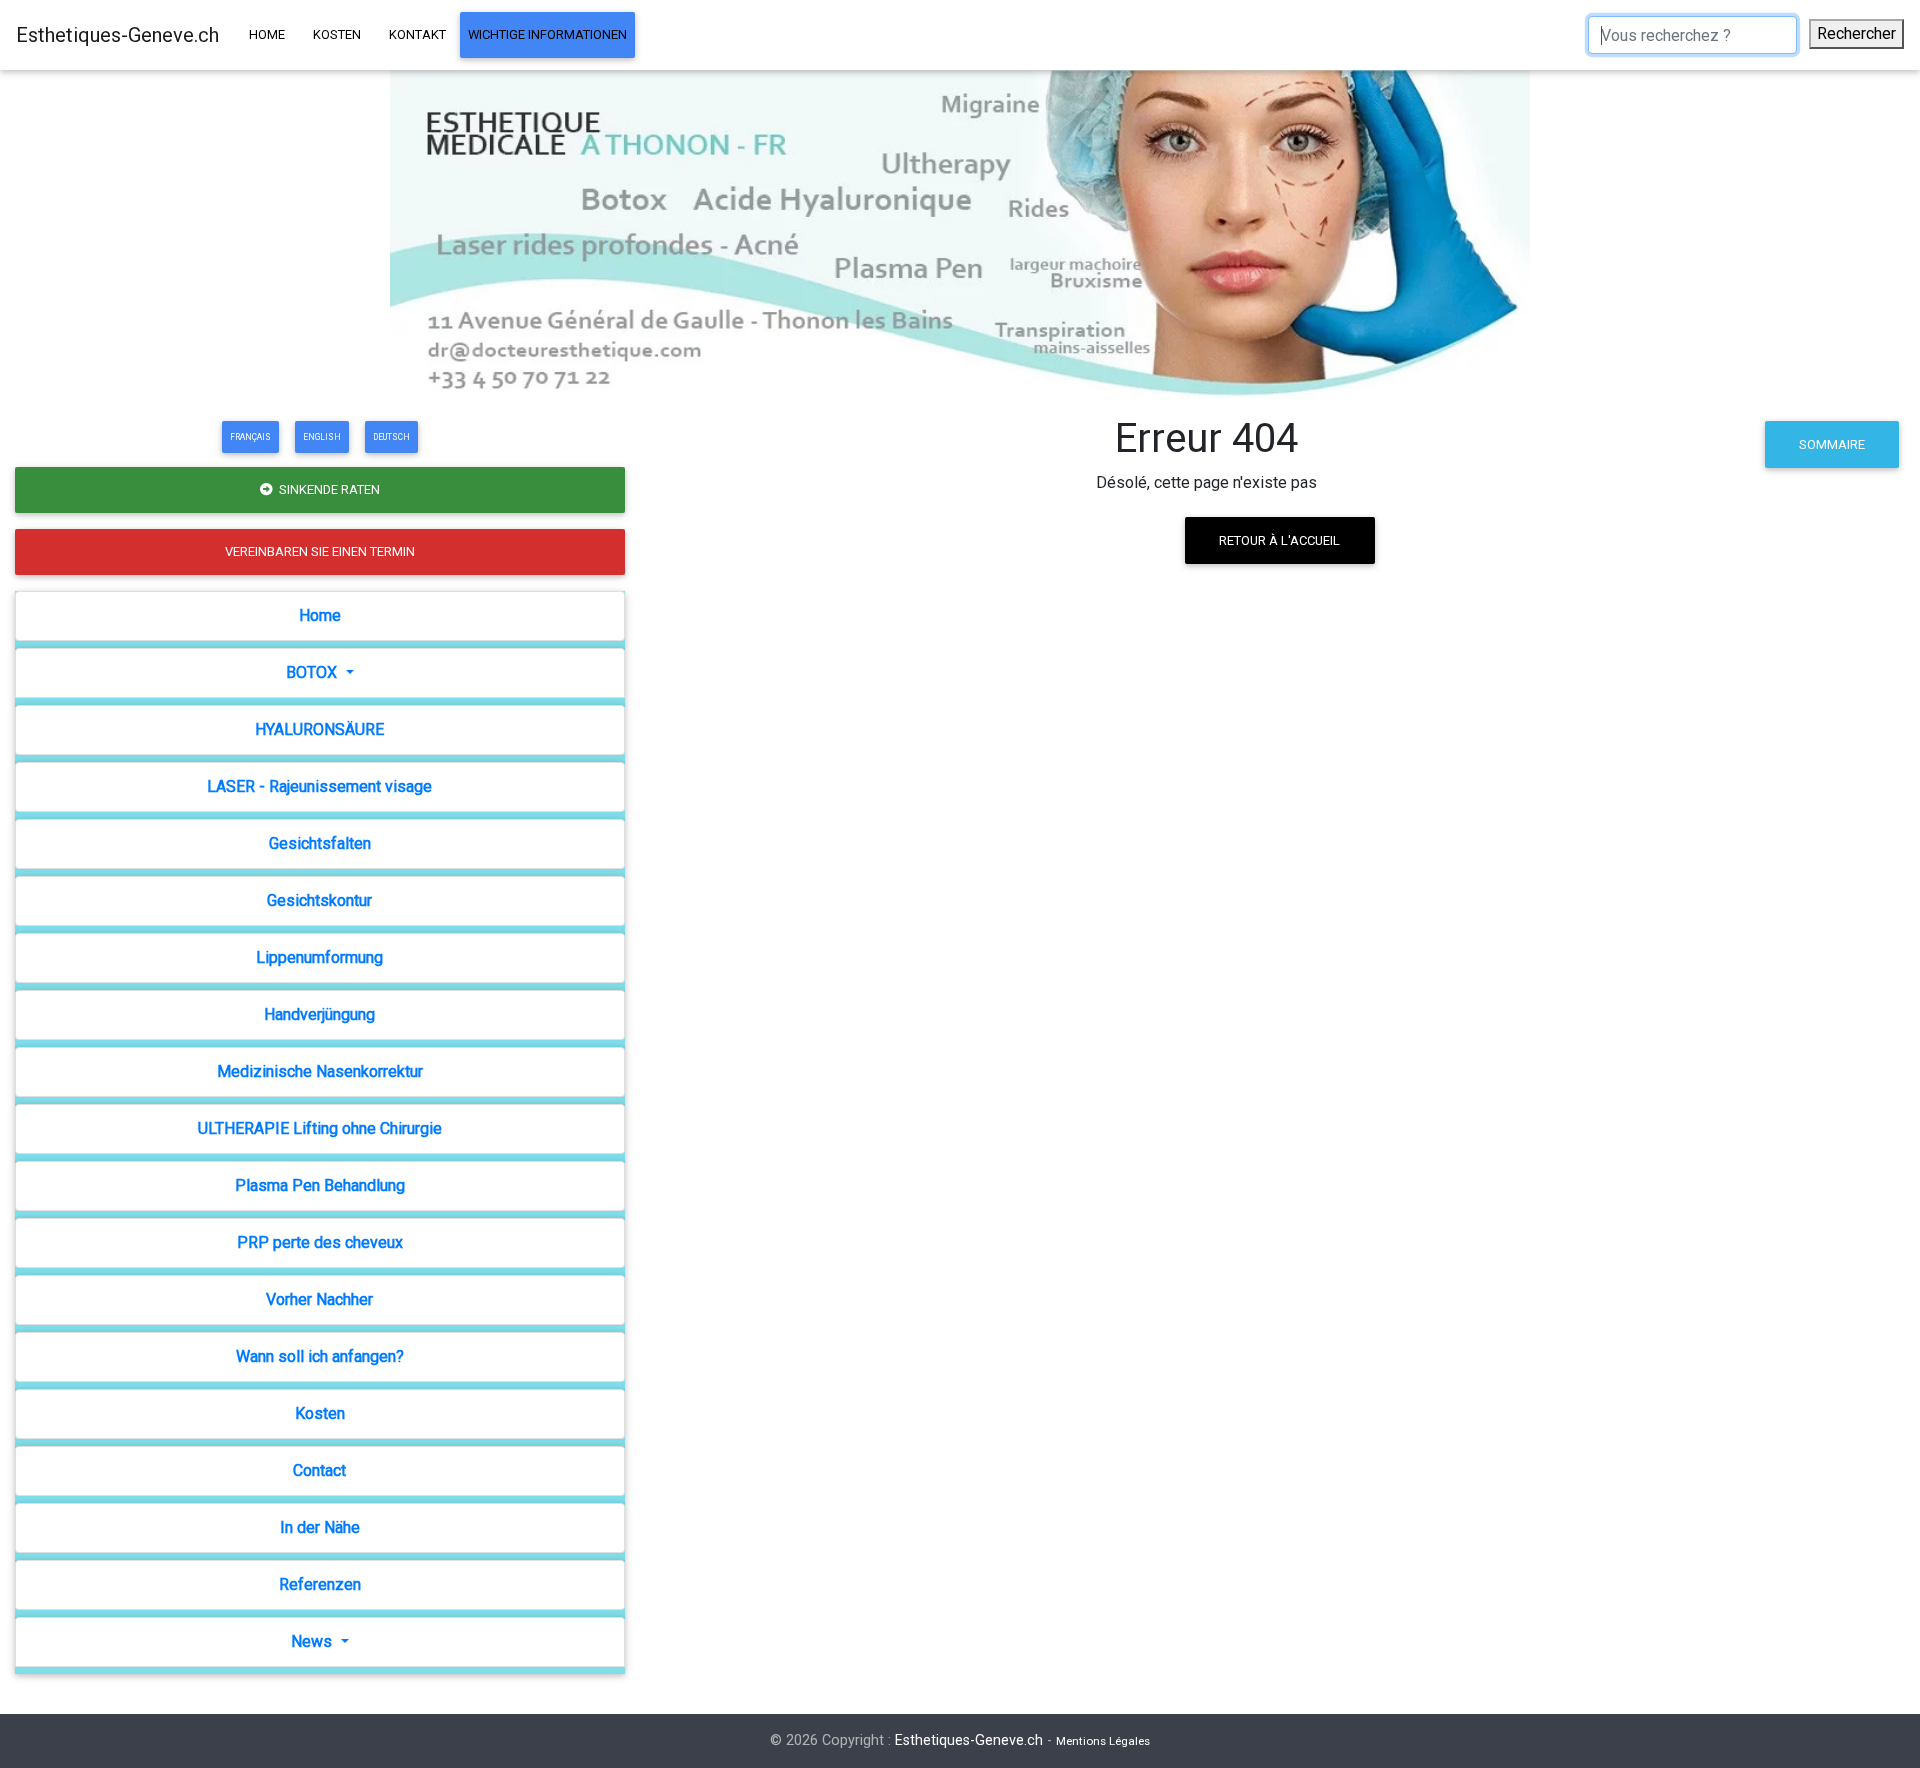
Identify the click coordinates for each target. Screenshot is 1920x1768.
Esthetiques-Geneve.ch (117, 35)
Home (267, 34)
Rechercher (1856, 33)
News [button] (313, 1641)
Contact (319, 1470)
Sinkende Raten (328, 489)
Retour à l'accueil (1279, 540)
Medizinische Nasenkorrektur (320, 1071)
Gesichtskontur (319, 900)
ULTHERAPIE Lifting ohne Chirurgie (320, 1128)
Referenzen (320, 1584)
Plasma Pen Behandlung (320, 1185)
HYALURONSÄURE (319, 729)
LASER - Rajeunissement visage (319, 786)
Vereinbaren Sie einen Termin (320, 551)
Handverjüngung (319, 1014)
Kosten (337, 34)
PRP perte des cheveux (320, 1242)
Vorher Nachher (319, 1299)
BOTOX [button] (313, 672)
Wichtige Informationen (547, 34)
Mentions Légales (1103, 1741)
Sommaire (1832, 444)
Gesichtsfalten (320, 843)
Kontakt (417, 34)
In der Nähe (320, 1527)
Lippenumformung (319, 957)
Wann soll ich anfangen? (320, 1356)
